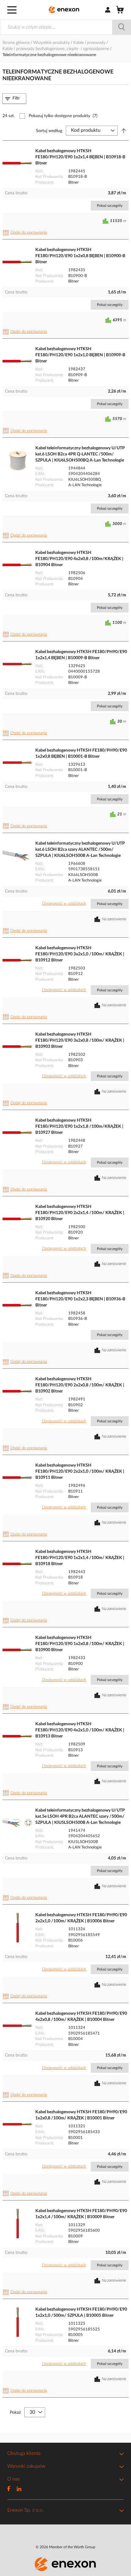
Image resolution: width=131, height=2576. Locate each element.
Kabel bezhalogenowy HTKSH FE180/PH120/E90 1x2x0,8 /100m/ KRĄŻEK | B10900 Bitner (80, 1644)
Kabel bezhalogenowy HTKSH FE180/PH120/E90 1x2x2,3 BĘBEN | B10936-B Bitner (80, 1299)
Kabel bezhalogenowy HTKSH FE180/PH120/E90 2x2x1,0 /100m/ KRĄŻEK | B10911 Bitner (80, 1471)
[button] (26, 233)
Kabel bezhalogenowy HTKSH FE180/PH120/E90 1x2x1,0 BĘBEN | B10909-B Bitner (80, 355)
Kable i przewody (90, 43)
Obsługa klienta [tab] (24, 2453)
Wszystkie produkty (52, 43)
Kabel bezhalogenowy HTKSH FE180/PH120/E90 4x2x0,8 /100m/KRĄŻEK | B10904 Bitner (79, 559)
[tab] (14, 98)
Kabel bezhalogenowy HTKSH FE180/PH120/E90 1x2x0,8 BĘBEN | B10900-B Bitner (80, 256)
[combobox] (65, 27)
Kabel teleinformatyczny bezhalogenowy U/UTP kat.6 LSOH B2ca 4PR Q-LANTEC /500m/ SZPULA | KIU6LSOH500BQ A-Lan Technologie (80, 454)
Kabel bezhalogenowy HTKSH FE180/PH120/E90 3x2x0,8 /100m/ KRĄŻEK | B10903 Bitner (80, 1040)
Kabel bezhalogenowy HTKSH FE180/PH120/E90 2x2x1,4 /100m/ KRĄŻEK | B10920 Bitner (80, 1213)
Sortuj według (49, 131)
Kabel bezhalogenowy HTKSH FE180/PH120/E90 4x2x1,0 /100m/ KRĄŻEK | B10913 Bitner (80, 1730)
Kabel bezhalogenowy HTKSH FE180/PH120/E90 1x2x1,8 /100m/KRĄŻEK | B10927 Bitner (79, 1126)
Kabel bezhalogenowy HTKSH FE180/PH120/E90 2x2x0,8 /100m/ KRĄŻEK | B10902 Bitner (80, 1385)
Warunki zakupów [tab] (26, 2466)
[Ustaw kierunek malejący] (124, 131)
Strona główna (17, 43)
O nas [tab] (14, 2479)
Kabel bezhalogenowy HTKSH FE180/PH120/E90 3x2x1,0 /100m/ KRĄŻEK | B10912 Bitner (80, 954)
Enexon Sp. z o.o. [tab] (25, 2510)
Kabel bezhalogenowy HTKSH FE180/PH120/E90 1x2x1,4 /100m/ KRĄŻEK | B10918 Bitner (80, 1558)
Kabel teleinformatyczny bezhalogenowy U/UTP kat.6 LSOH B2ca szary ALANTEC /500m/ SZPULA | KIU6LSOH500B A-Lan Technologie (80, 850)
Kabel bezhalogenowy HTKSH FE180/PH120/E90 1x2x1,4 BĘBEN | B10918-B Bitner (80, 157)
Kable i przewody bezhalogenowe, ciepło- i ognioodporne (56, 49)
